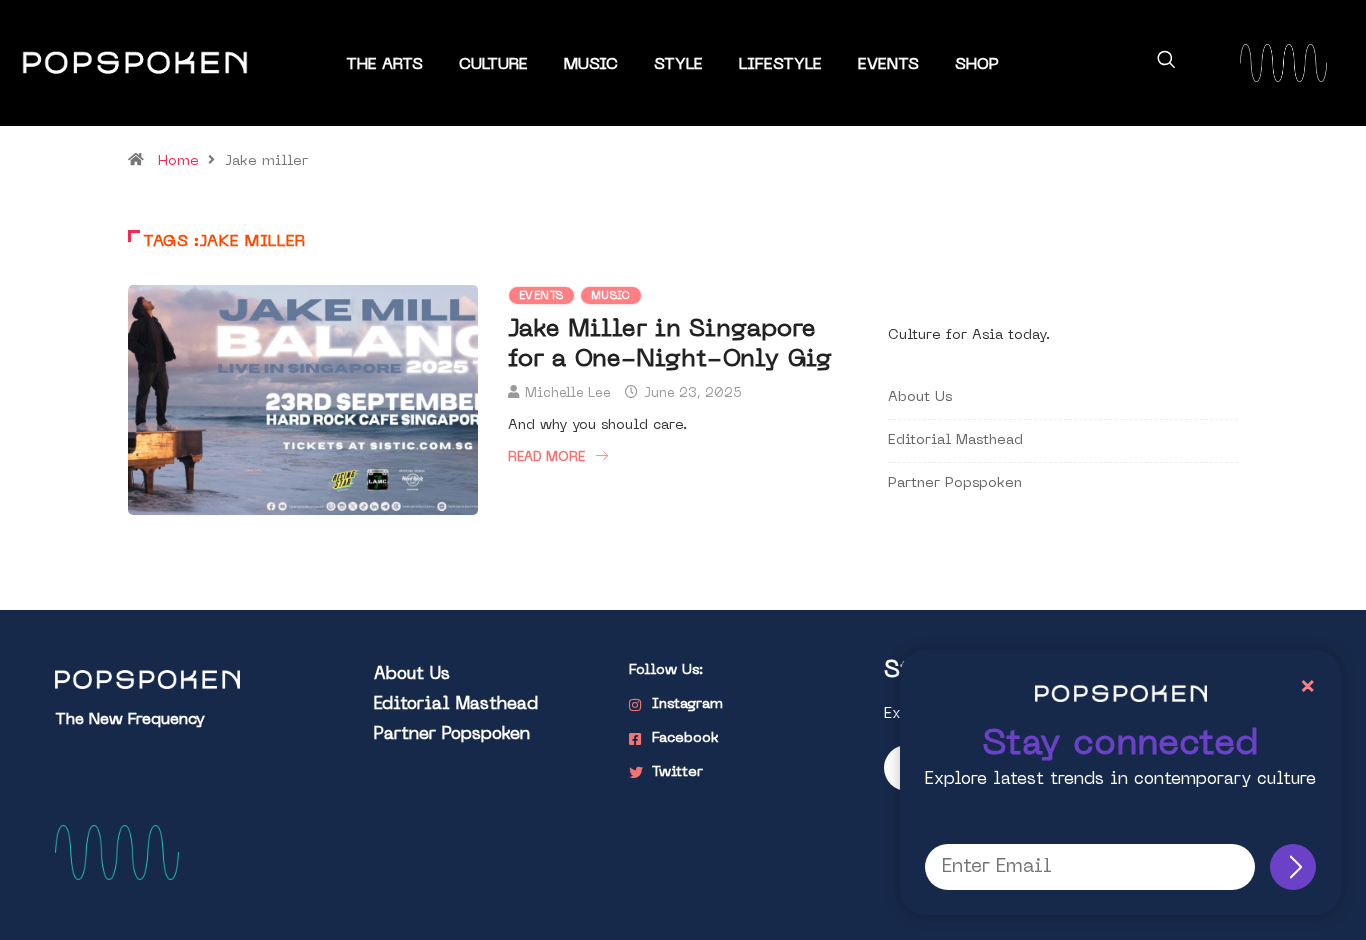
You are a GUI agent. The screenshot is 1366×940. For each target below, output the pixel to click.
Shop (977, 65)
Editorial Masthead (955, 440)
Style (678, 65)
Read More (546, 457)
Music (591, 65)
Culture (493, 65)
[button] (1166, 63)
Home (178, 161)
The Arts (384, 65)
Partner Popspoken (955, 483)
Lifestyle (780, 65)
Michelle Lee (568, 393)
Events (888, 65)
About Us (920, 397)
